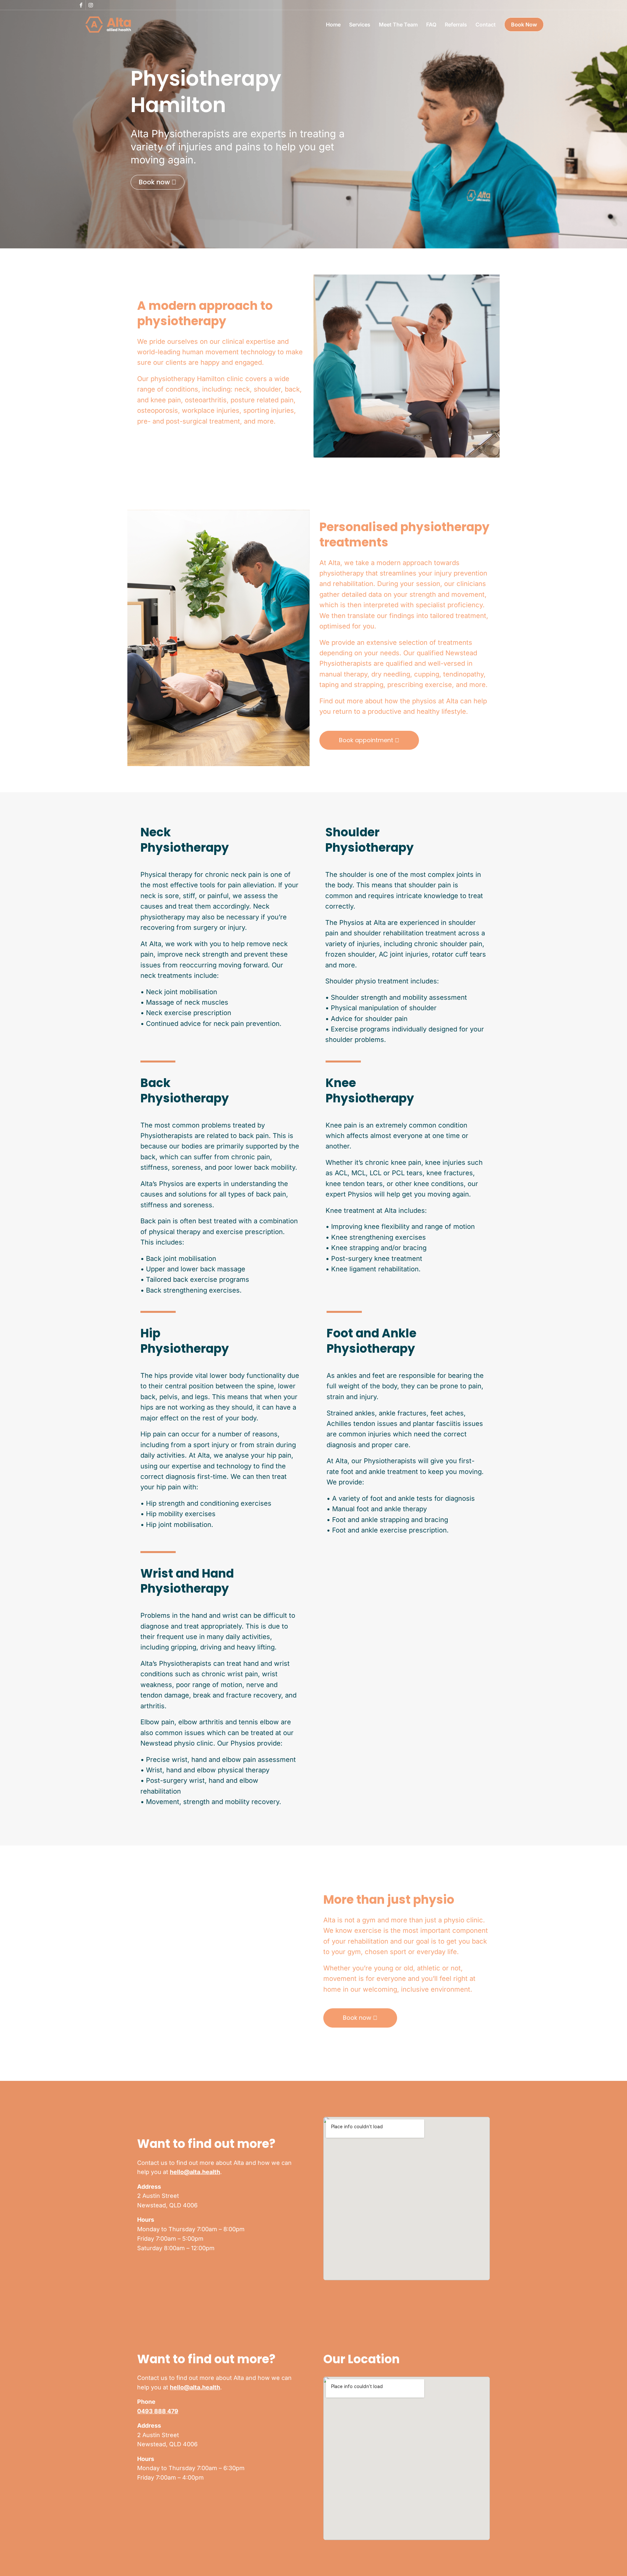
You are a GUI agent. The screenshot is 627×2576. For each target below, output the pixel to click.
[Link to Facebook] (81, 5)
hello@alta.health (195, 2172)
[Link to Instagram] (91, 5)
